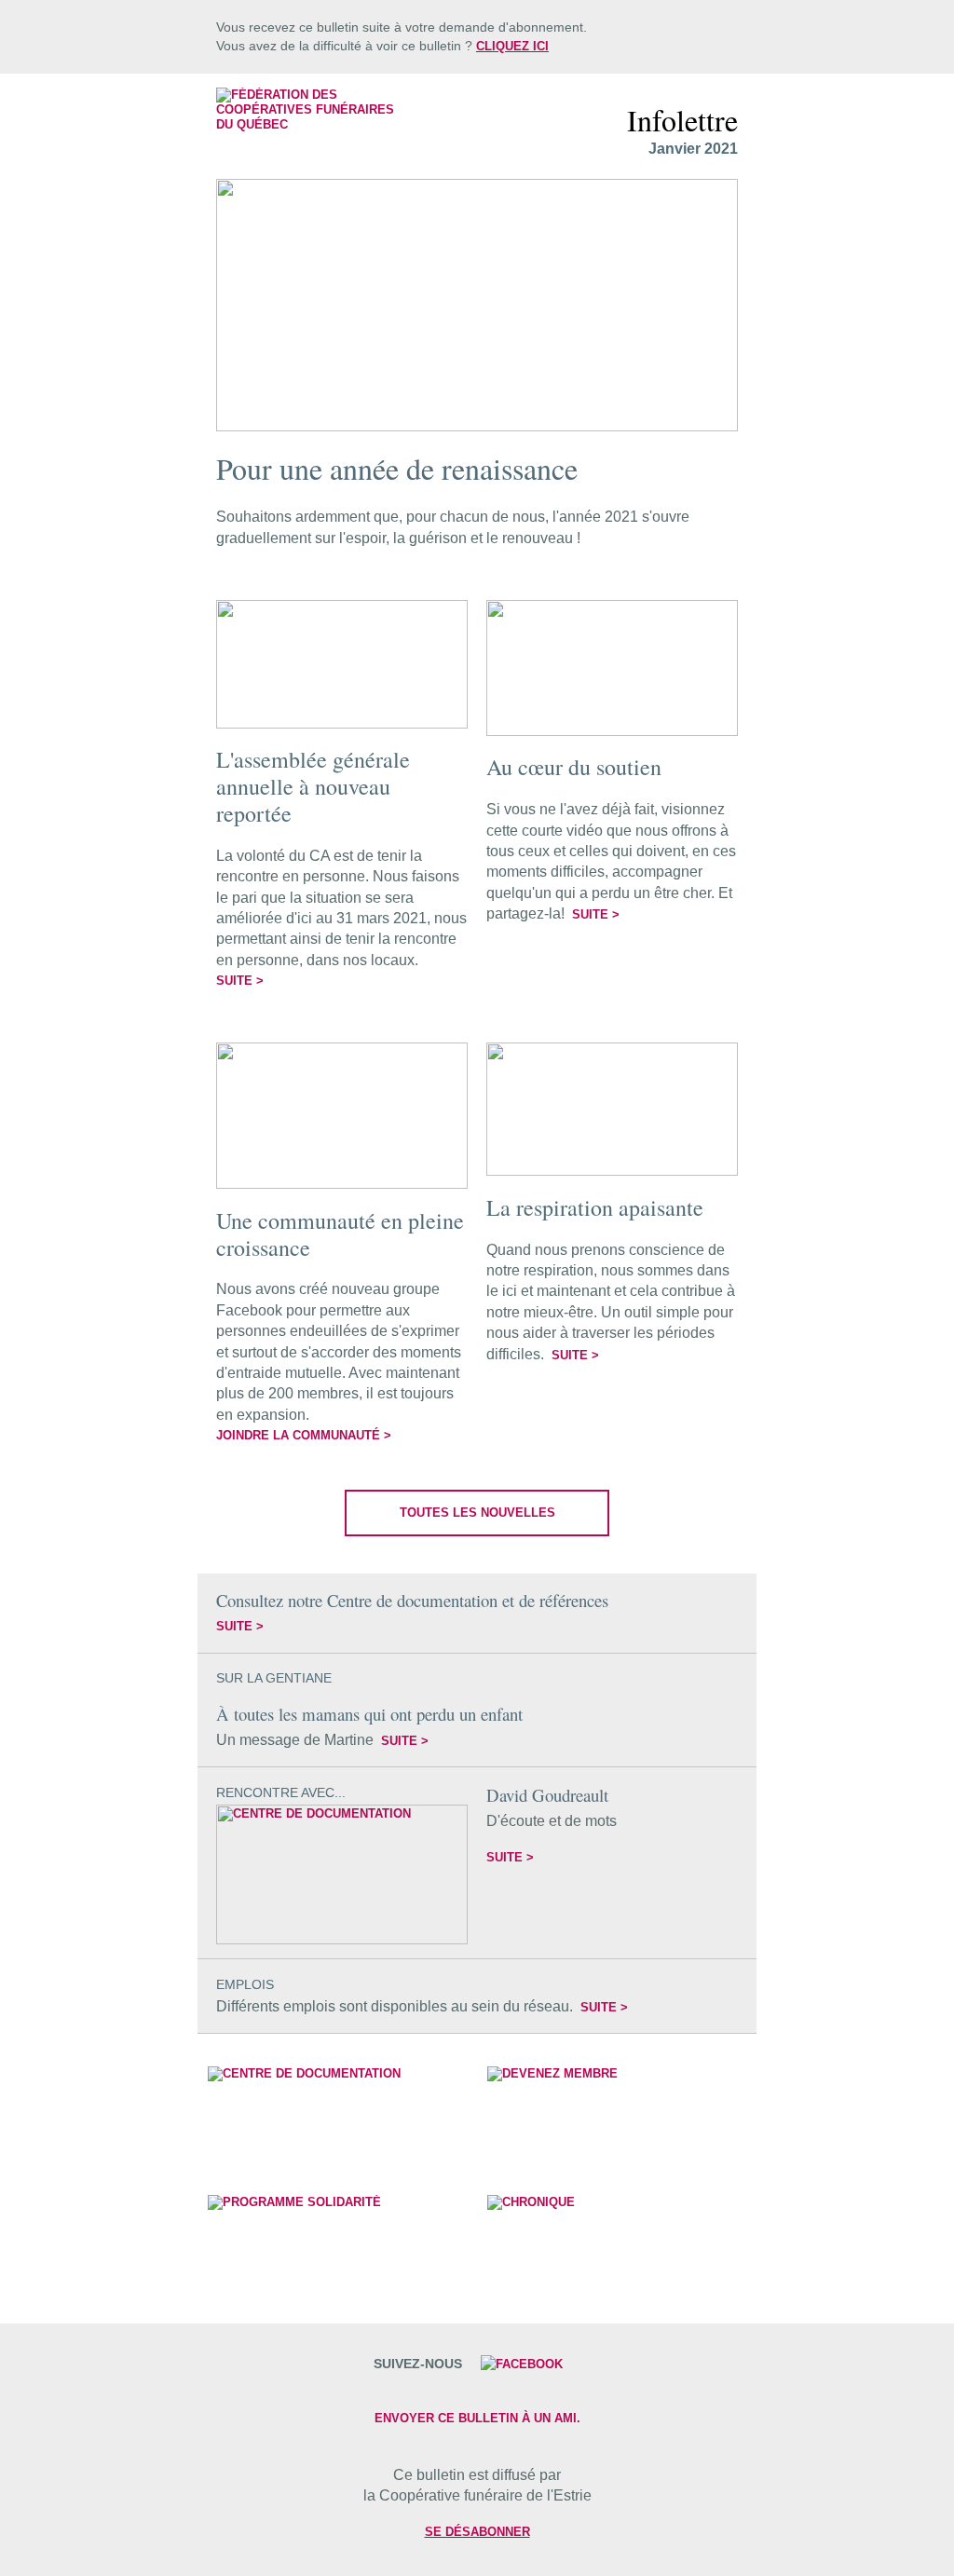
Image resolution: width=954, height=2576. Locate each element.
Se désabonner (477, 2532)
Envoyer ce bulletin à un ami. (477, 2418)
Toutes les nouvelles (477, 1513)
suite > (240, 981)
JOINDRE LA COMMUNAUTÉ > (304, 1435)
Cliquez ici (512, 46)
